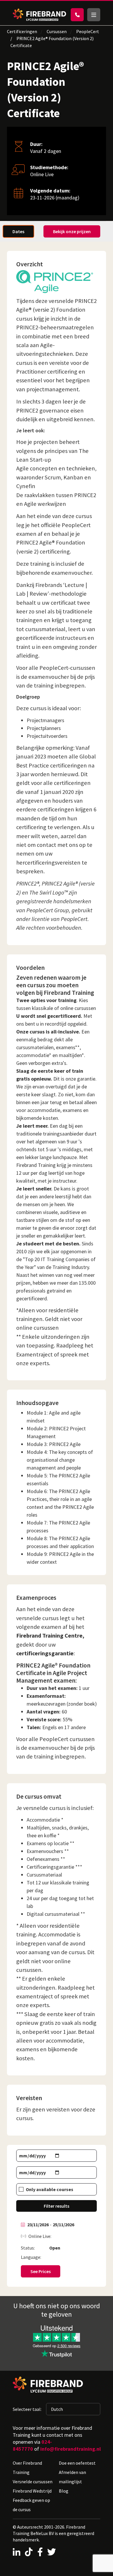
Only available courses (50, 2189)
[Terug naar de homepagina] (39, 15)
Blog (64, 2491)
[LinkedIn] (17, 2552)
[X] (52, 2552)
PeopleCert (88, 31)
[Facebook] (40, 2552)
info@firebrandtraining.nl (71, 2449)
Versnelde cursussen (33, 2482)
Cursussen (57, 31)
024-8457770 (32, 2445)
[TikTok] (29, 2552)
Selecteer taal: (27, 2409)
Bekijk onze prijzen (72, 231)
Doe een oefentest (77, 2463)
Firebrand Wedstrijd (32, 2491)
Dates (18, 231)
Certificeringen (22, 31)
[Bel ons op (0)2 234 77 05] (77, 15)
